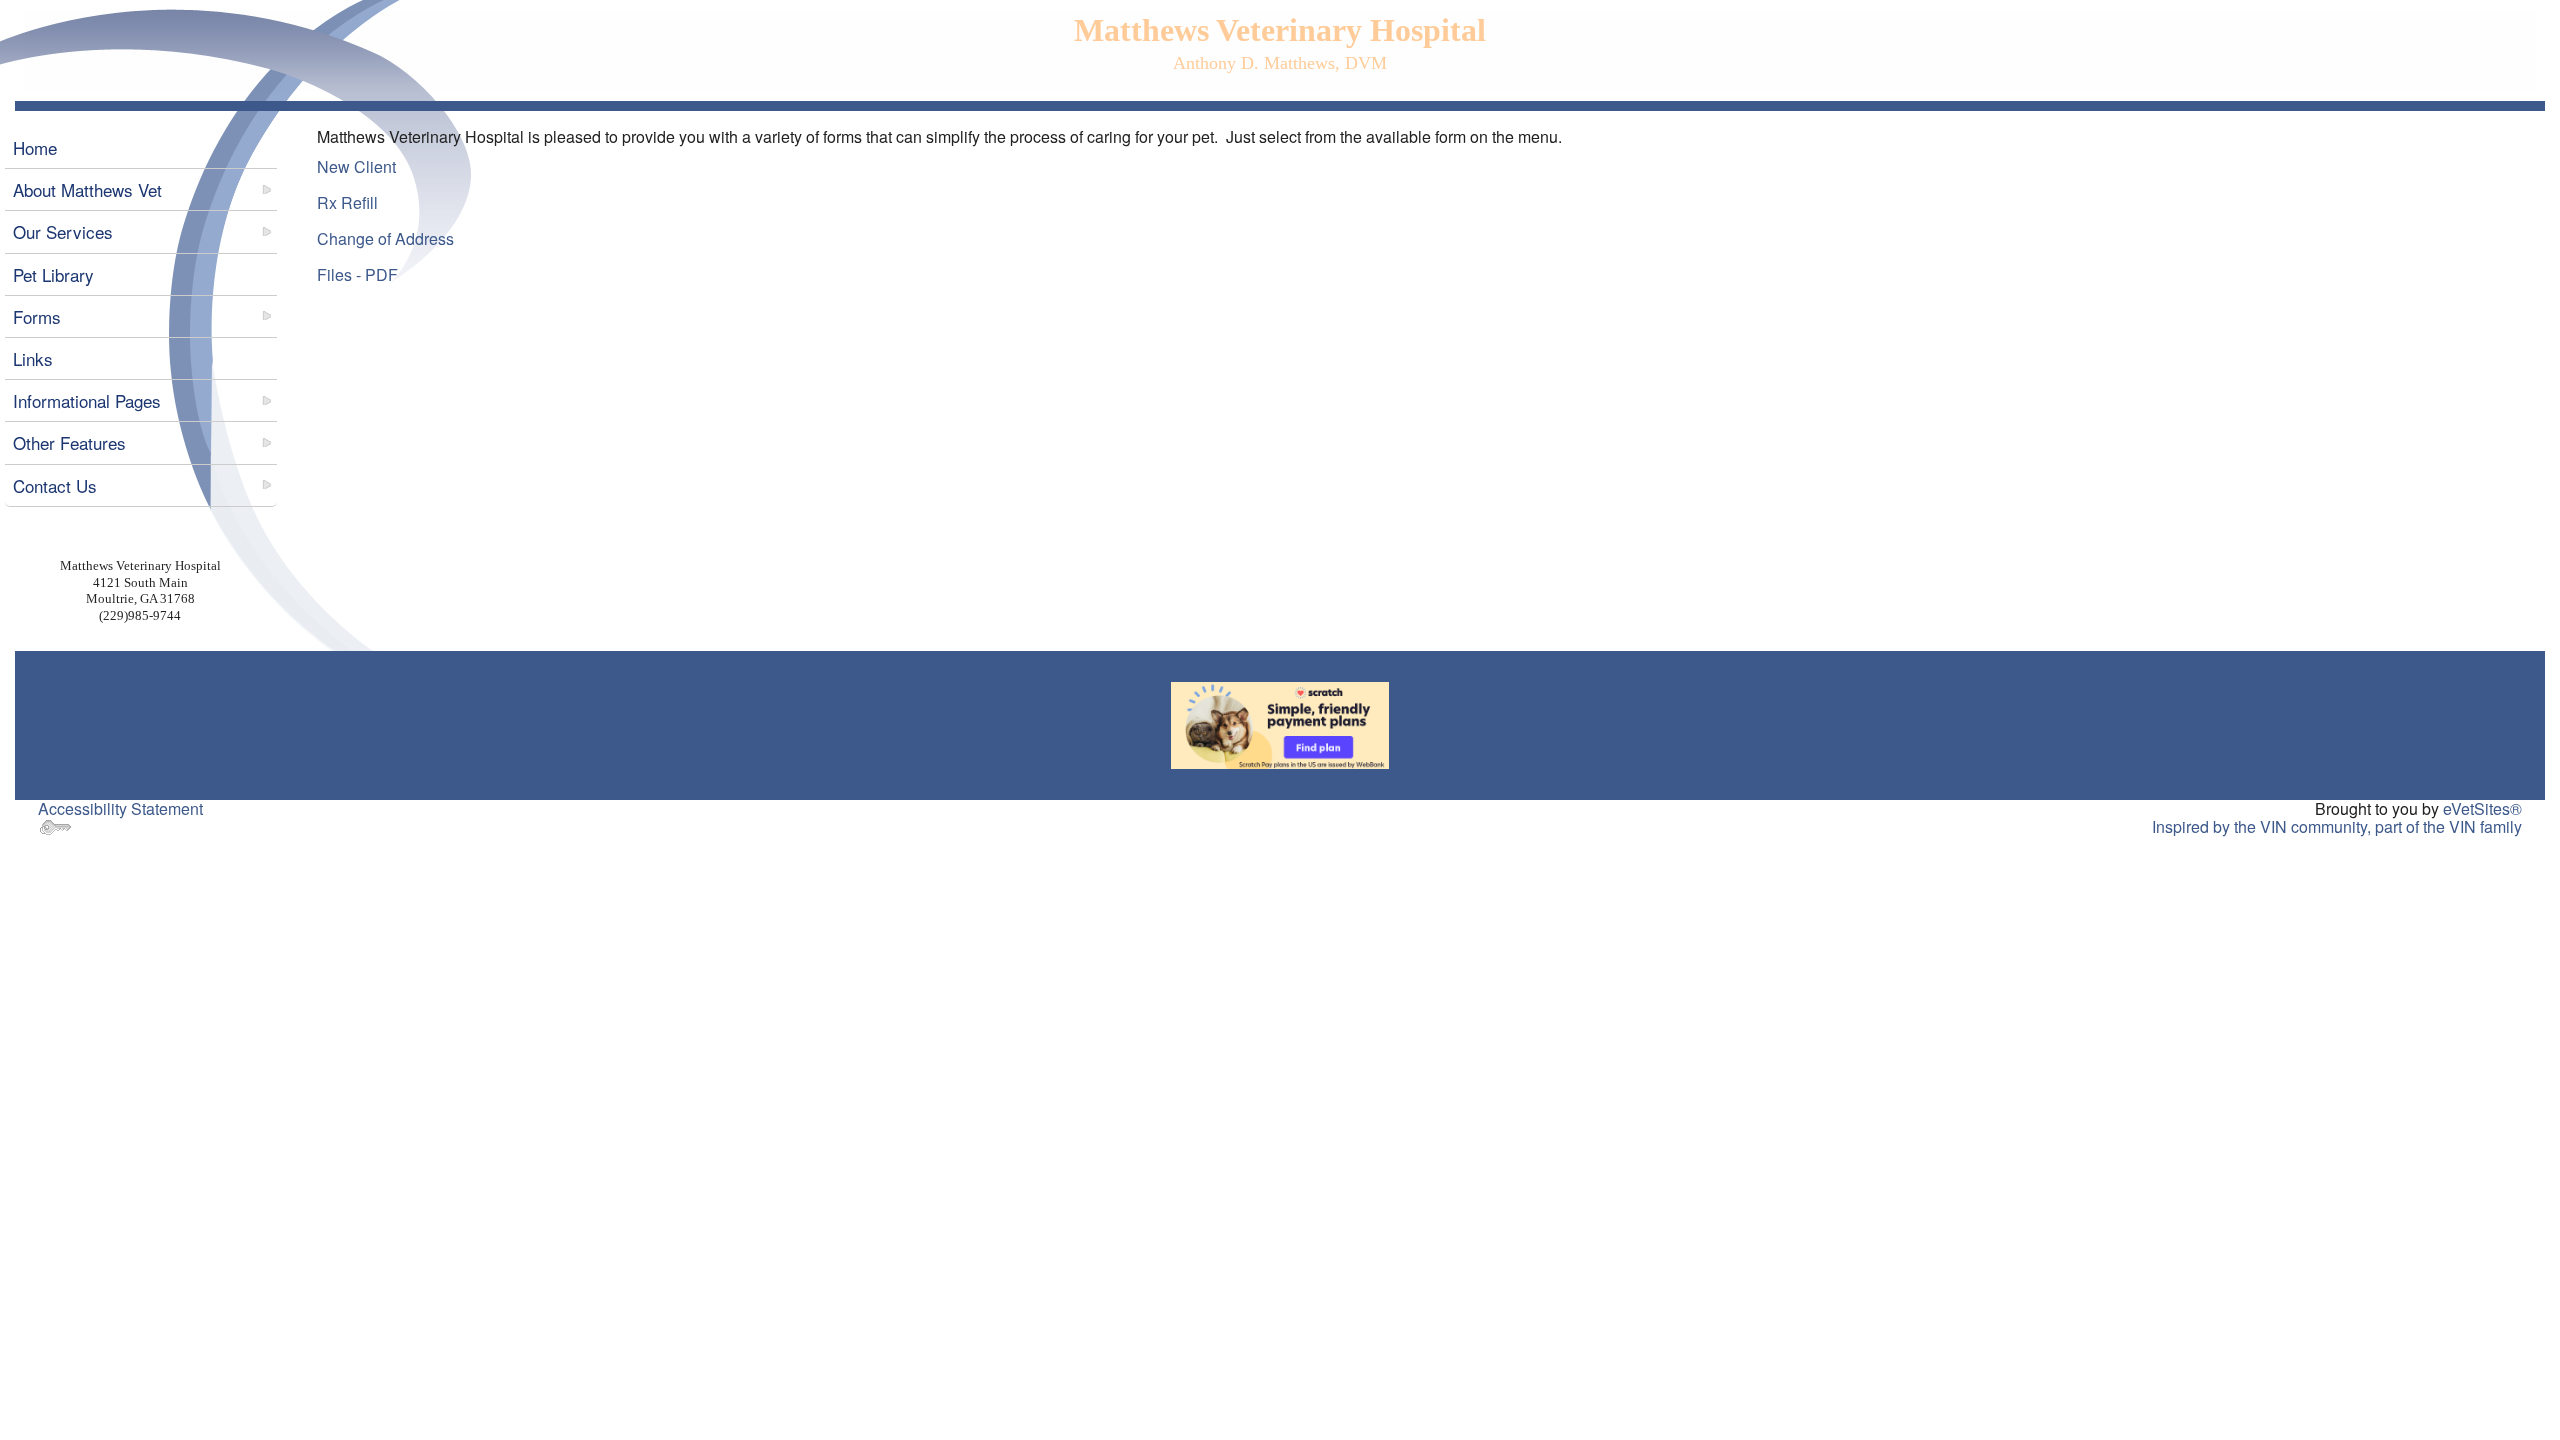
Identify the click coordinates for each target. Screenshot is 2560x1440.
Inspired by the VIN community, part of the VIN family (2337, 826)
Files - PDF (357, 274)
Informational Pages (87, 400)
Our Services (63, 231)
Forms (37, 316)
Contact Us (55, 485)
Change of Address (385, 238)
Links (33, 358)
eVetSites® (2482, 808)
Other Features (69, 442)
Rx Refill (347, 202)
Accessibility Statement (120, 808)
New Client (356, 166)
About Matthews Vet (87, 189)
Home (35, 147)
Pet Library (53, 274)
